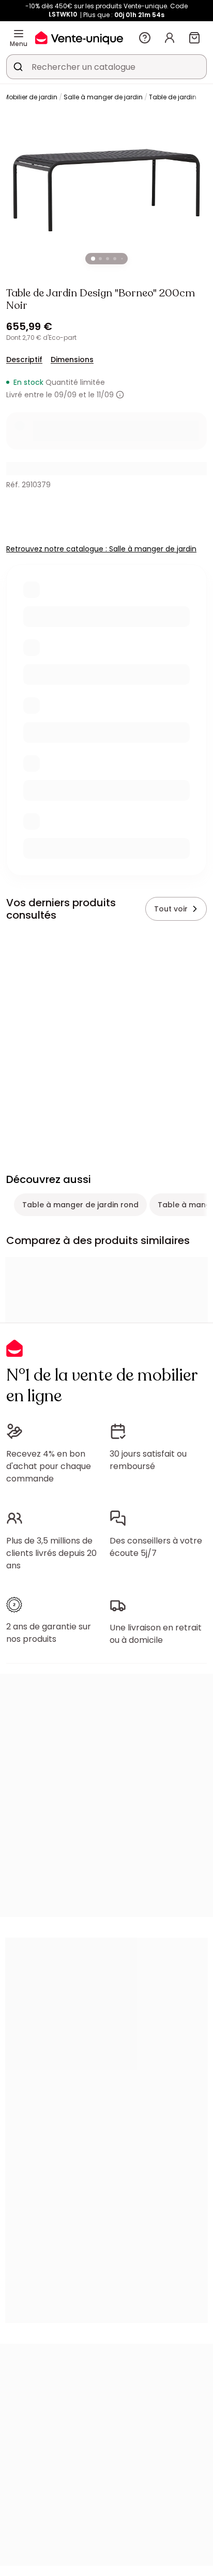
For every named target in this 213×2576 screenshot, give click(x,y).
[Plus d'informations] (120, 395)
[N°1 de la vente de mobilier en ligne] (79, 38)
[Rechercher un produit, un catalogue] (18, 67)
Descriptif (24, 360)
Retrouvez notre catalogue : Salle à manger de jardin (101, 549)
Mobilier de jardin (31, 97)
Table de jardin (173, 97)
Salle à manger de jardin (103, 97)
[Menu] (19, 34)
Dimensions (72, 360)
